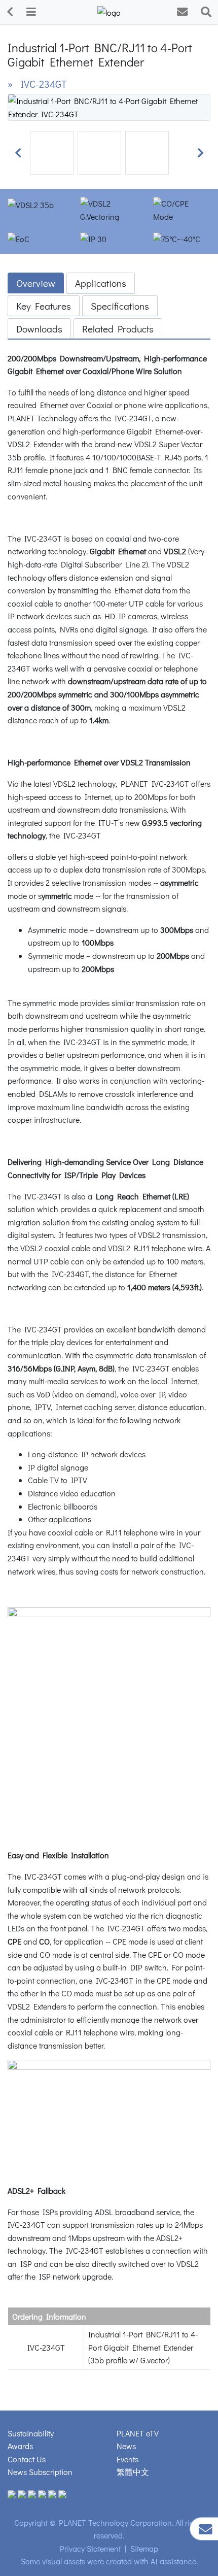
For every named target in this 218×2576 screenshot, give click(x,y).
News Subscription (40, 2472)
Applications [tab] (101, 283)
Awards (20, 2446)
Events (128, 2459)
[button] (18, 153)
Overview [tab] (36, 283)
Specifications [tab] (120, 306)
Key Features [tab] (44, 306)
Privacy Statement (90, 2548)
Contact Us (27, 2459)
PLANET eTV (138, 2433)
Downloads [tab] (39, 329)
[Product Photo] (109, 106)
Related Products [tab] (118, 329)
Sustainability (31, 2433)
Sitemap (144, 2548)
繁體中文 (133, 2472)
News (126, 2446)
